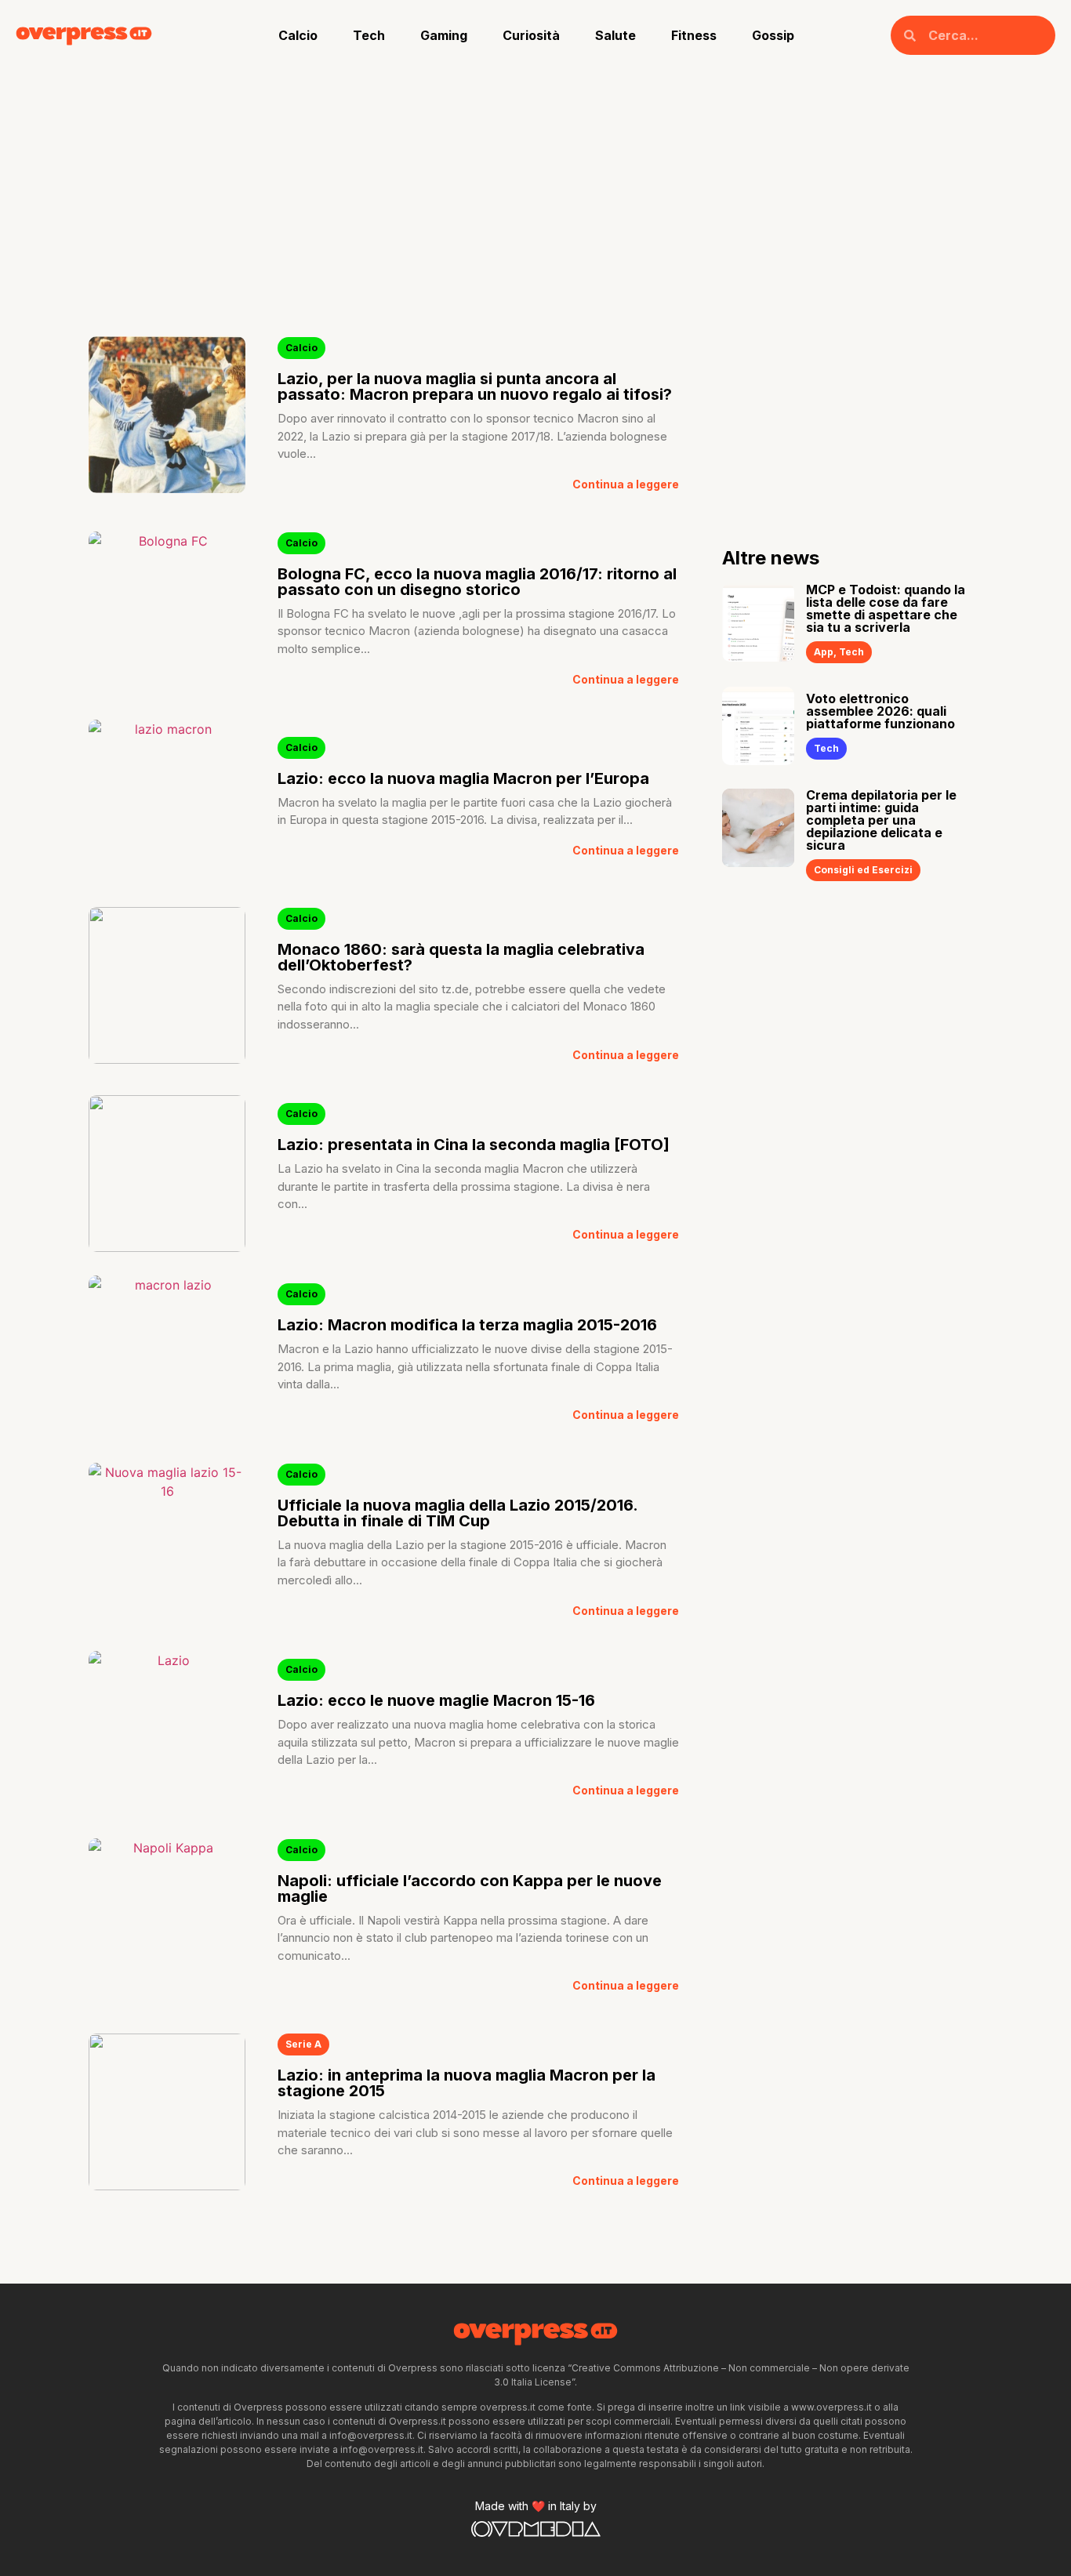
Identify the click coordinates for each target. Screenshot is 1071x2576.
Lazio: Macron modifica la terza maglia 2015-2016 (467, 1325)
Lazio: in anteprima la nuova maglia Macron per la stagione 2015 (467, 2083)
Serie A (303, 2044)
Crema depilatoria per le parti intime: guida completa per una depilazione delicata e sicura (881, 820)
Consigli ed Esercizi (863, 870)
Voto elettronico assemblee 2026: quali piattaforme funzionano (880, 711)
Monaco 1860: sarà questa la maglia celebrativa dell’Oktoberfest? (461, 957)
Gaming (444, 35)
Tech (369, 35)
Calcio (298, 35)
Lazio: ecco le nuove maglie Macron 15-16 (436, 1700)
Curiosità (531, 35)
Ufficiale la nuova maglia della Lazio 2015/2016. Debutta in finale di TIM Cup (457, 1513)
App (824, 652)
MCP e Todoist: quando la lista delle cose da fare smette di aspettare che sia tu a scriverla (886, 608)
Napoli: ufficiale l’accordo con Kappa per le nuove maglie (470, 1888)
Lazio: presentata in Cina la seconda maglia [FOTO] (474, 1145)
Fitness (694, 35)
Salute (615, 35)
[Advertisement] (535, 188)
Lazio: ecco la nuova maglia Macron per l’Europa (463, 778)
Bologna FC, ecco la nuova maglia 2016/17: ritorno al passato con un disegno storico (477, 582)
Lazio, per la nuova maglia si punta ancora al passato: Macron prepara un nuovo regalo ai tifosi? (475, 386)
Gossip (773, 35)
